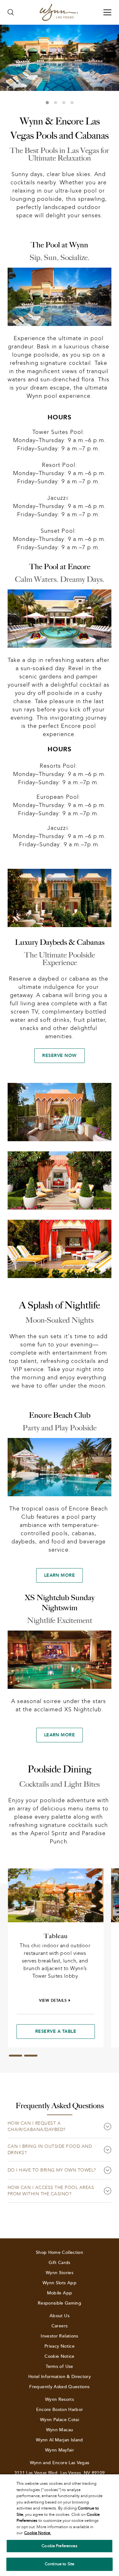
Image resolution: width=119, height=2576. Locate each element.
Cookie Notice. (38, 2533)
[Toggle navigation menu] (107, 12)
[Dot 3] (64, 103)
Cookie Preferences (59, 2546)
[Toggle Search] (11, 12)
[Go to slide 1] (16, 2056)
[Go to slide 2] (31, 2056)
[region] (60, 2525)
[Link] (59, 12)
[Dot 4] (72, 103)
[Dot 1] (47, 103)
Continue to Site (60, 2564)
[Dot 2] (56, 103)
